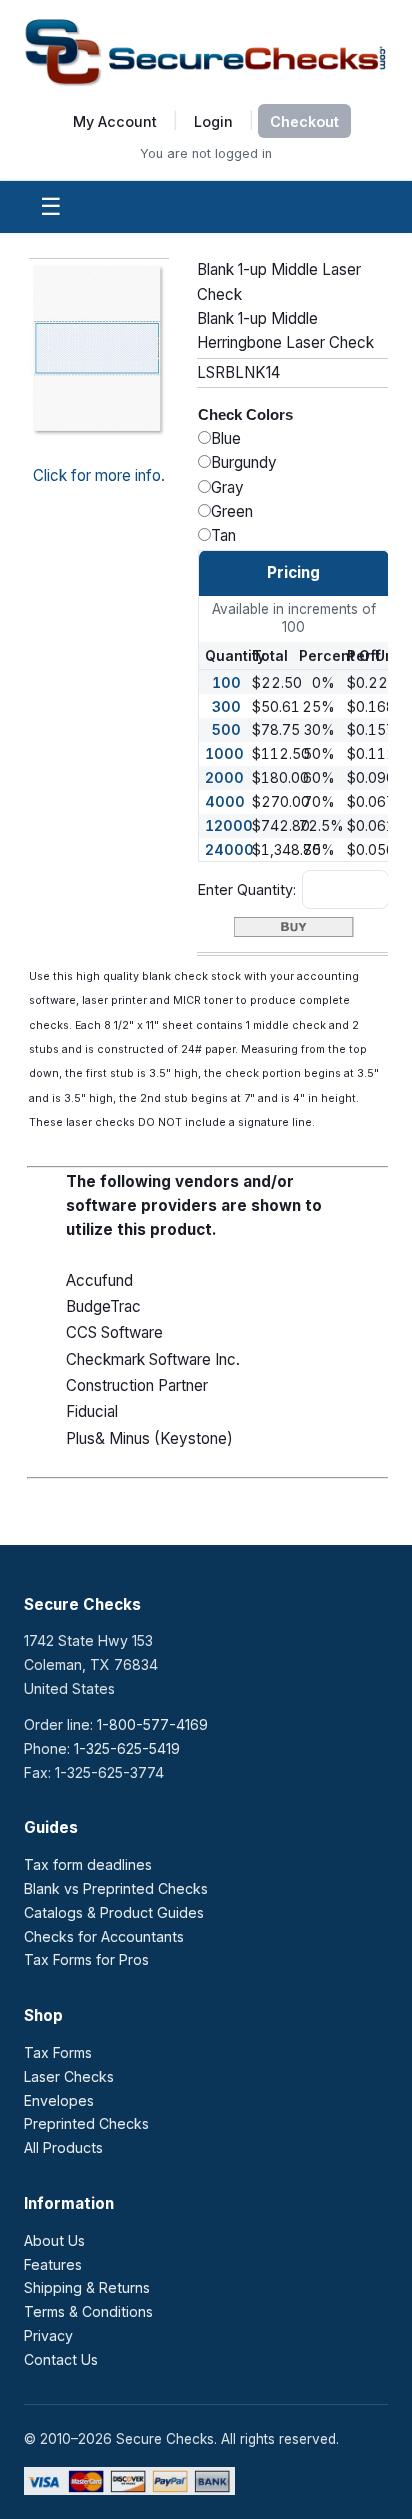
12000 (229, 825)
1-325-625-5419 (127, 1748)
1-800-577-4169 (152, 1724)
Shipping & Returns (87, 2287)
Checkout (304, 121)
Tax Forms (58, 2052)
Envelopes (59, 2100)
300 (226, 706)
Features (53, 2264)
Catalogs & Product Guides (114, 1912)
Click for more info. (99, 475)
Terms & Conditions (88, 2311)
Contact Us (61, 2359)
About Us (54, 2240)
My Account (115, 120)
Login (213, 120)
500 (226, 729)
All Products (63, 2147)
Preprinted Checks (86, 2123)
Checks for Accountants (104, 1936)
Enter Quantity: (247, 889)
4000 (225, 801)
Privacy (48, 2335)
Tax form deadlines (88, 1864)
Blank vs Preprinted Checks (116, 1888)
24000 (229, 849)
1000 (224, 753)
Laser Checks (69, 2076)
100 (226, 682)
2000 (224, 777)
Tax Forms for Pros (86, 1959)
